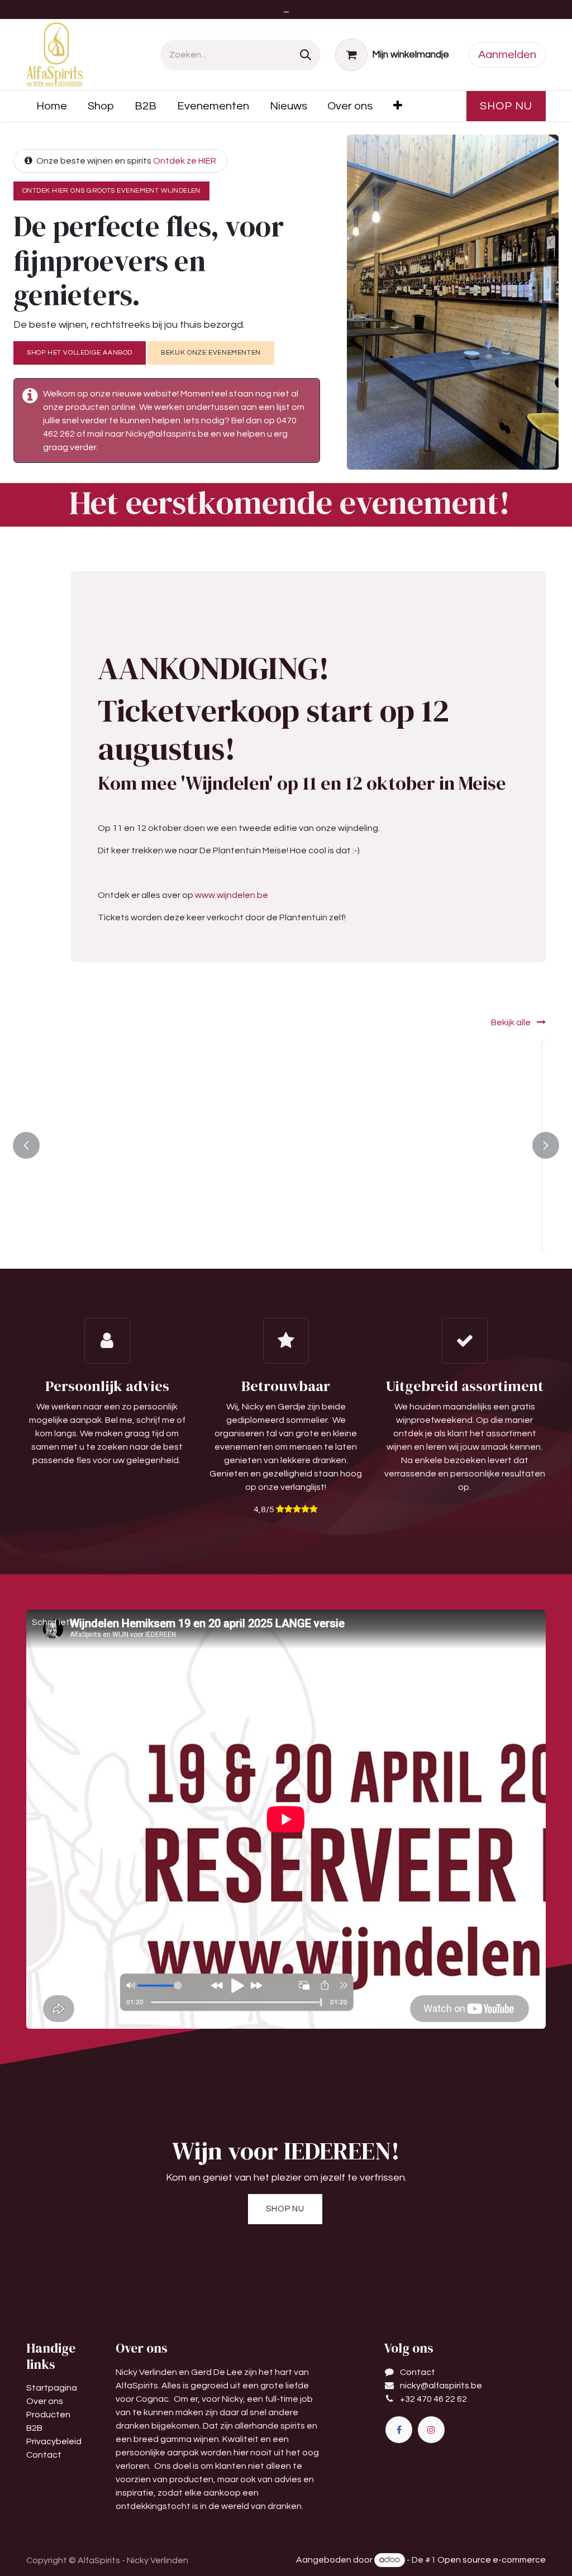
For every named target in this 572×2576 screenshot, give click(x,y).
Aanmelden (507, 55)
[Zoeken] (306, 55)
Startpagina (52, 2388)
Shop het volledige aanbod (80, 353)
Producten (48, 2415)
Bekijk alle (512, 1022)
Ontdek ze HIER (185, 161)
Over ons (45, 2401)
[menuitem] (52, 106)
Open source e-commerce (492, 2560)
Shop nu (506, 106)
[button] (127, 1230)
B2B (34, 2428)
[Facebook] (399, 2430)
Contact (44, 2455)
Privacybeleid (54, 2441)
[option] (286, 1145)
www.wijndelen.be (232, 895)
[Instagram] (431, 2430)
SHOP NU (285, 2209)
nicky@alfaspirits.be (441, 2386)
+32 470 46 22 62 (433, 2399)
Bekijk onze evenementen (211, 353)
